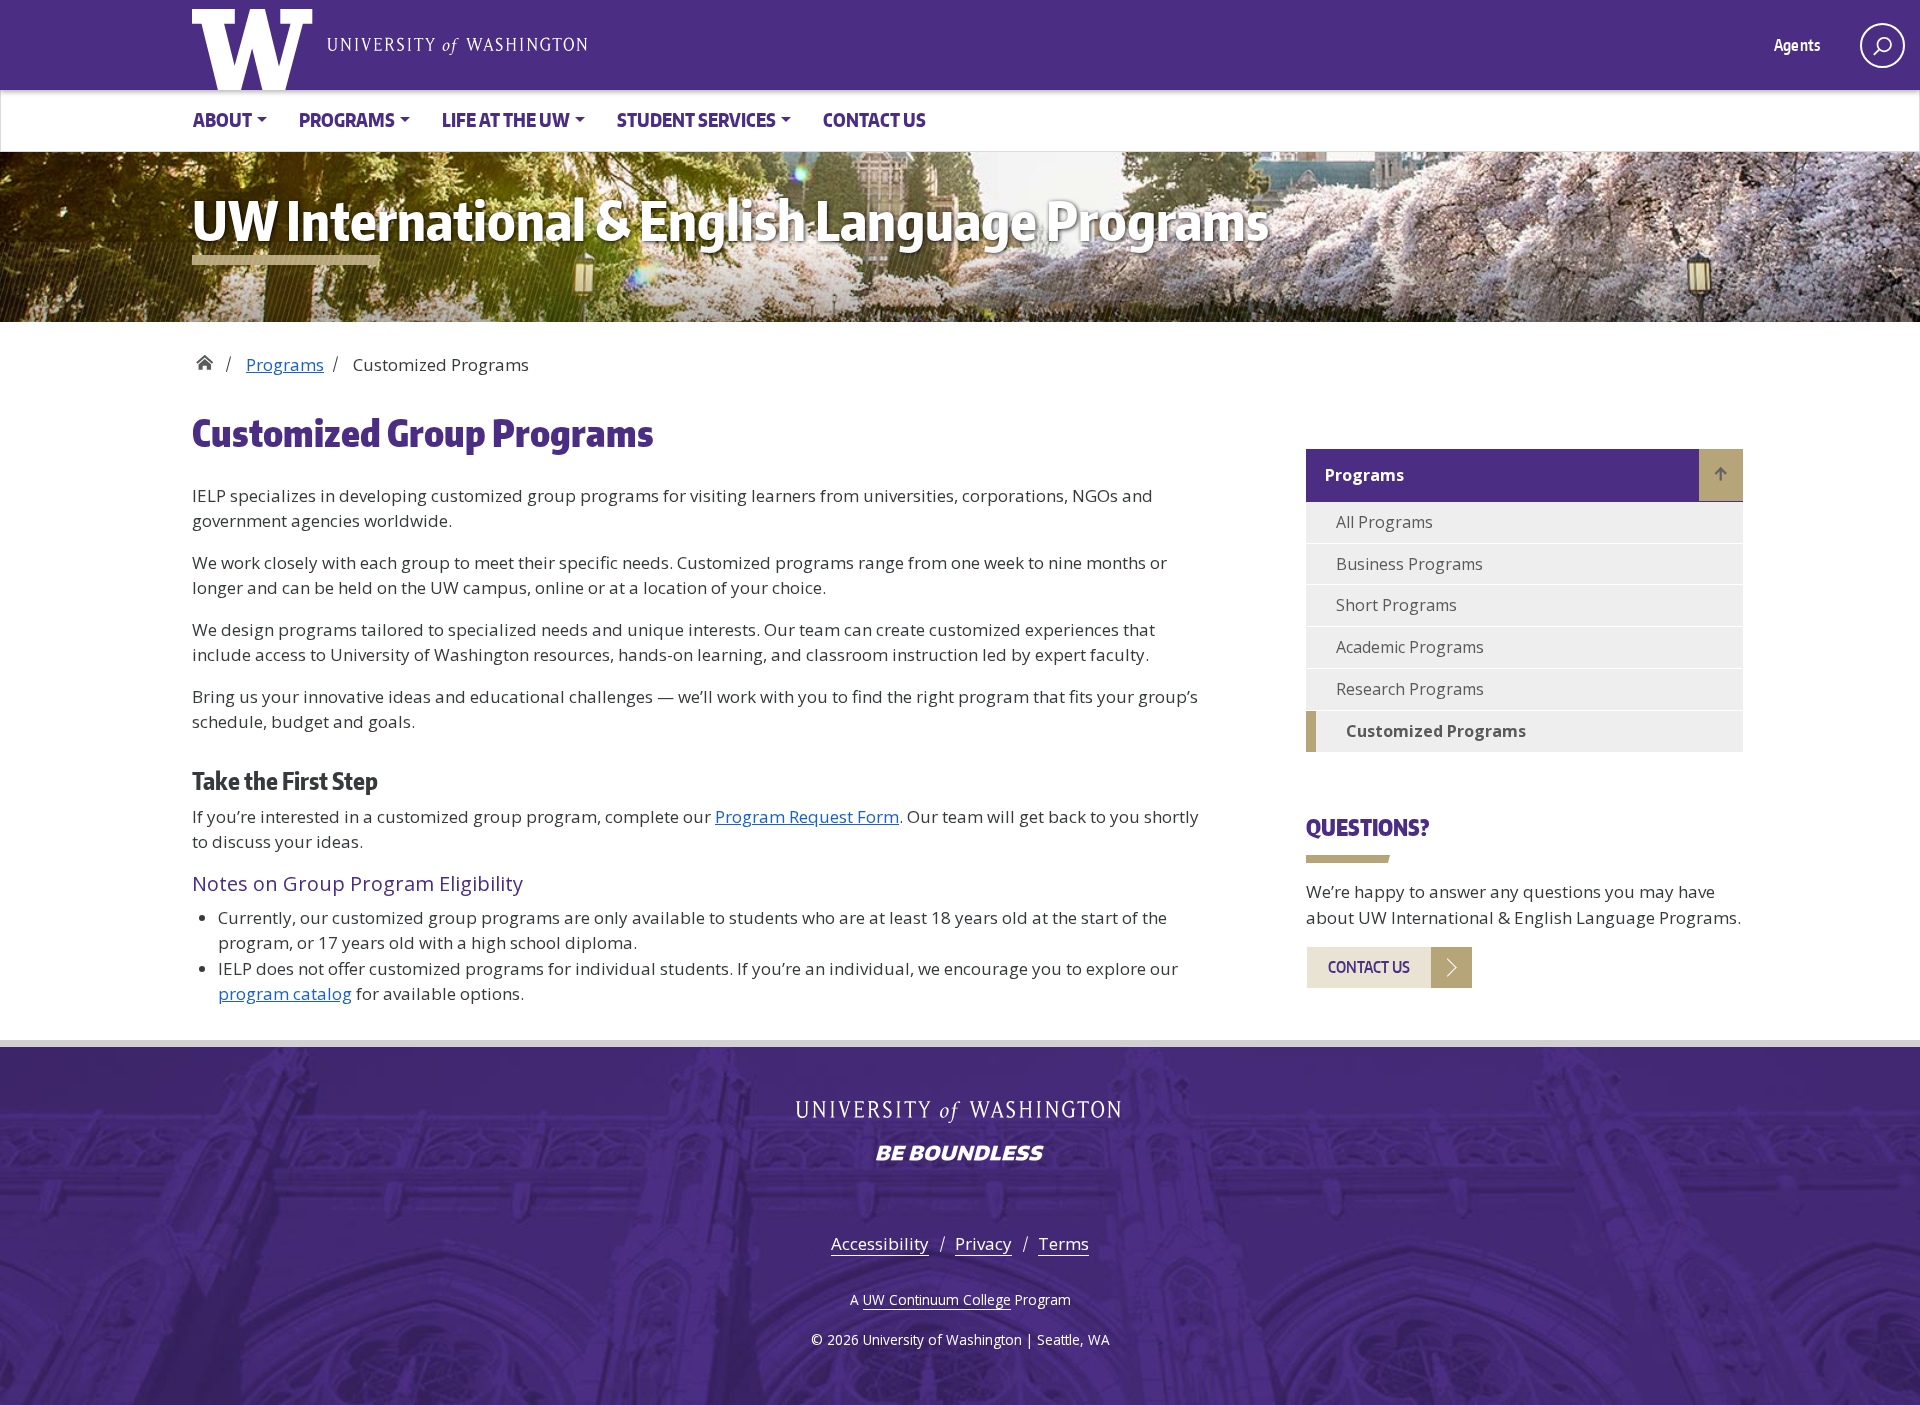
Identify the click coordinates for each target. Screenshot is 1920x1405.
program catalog (285, 993)
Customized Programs (1436, 731)
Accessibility (880, 1243)
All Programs (1384, 522)
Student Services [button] (696, 119)
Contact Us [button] (874, 119)
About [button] (222, 119)
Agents (1797, 45)
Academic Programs (1410, 647)
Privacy (983, 1243)
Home (204, 357)
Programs (285, 364)
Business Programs (1409, 564)
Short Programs (1396, 605)
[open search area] (1882, 45)
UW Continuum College (937, 1299)
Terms (1063, 1243)
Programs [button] (347, 119)
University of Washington (257, 45)
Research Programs (1410, 689)
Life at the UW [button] (506, 119)
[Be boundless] (960, 1155)
